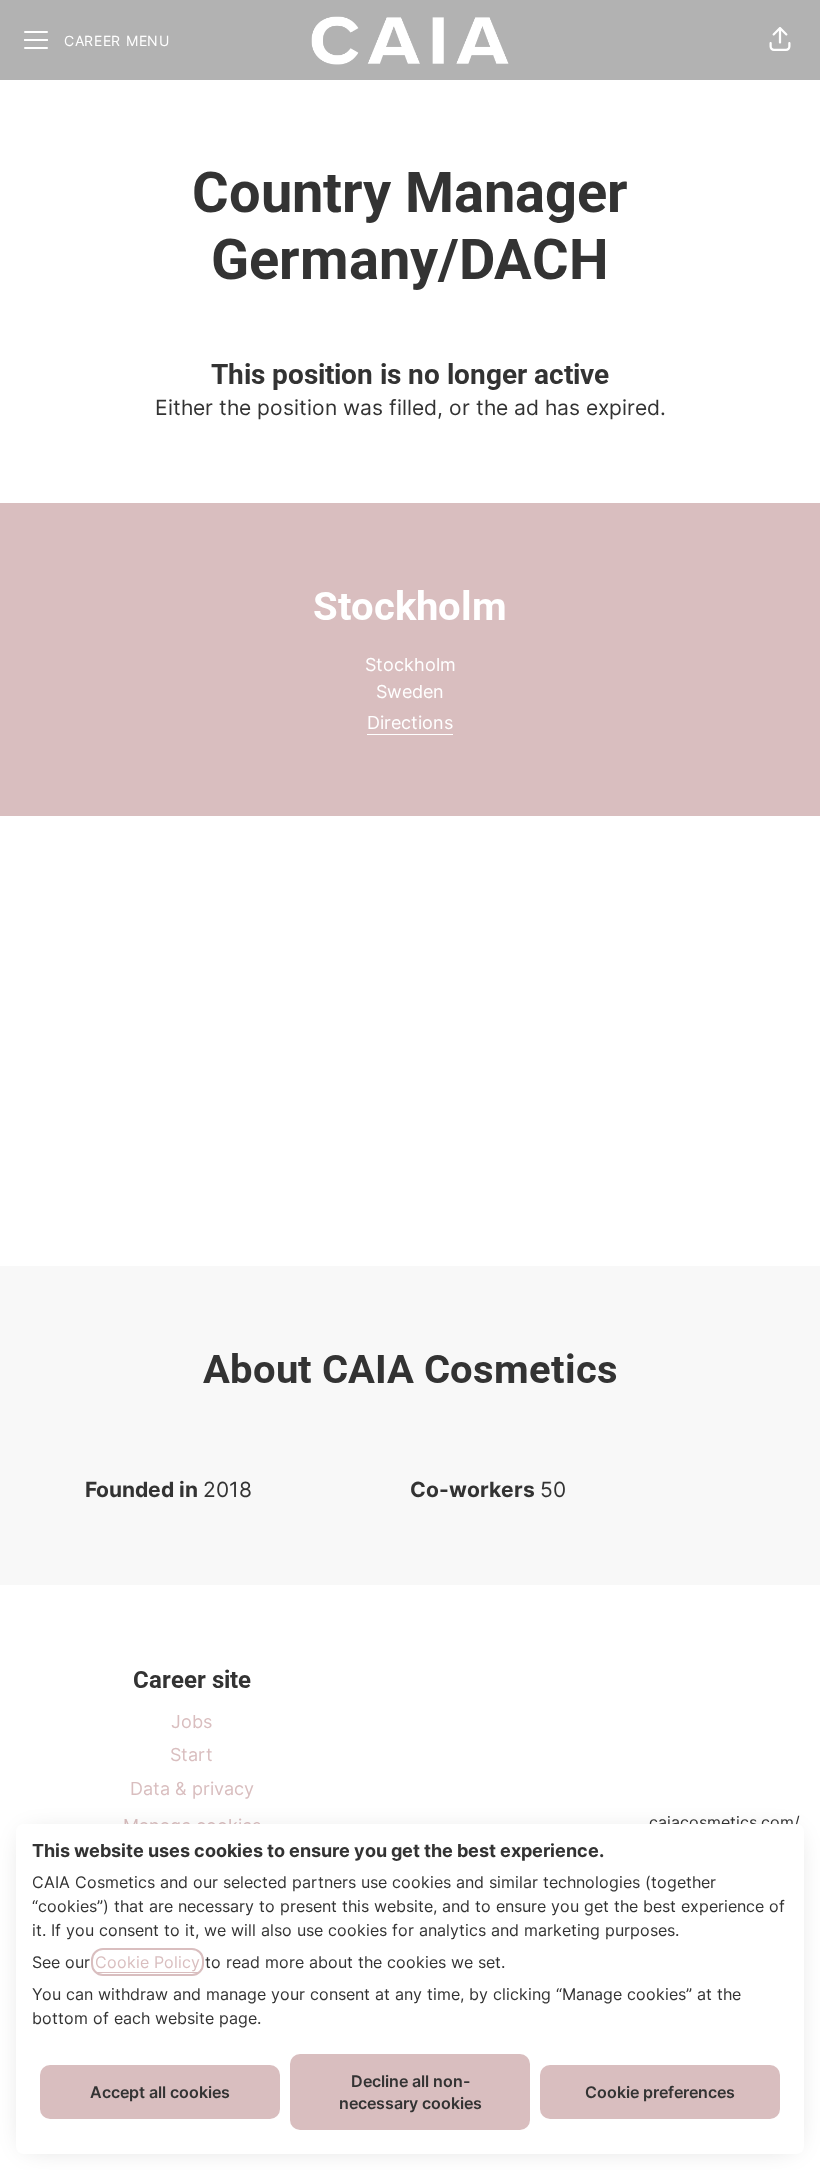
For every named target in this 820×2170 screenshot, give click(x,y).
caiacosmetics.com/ (724, 1822)
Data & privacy (192, 1788)
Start (191, 1754)
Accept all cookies (160, 2092)
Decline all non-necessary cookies (410, 2092)
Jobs (191, 1721)
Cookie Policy (147, 1962)
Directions (410, 722)
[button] (780, 40)
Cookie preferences (660, 2092)
